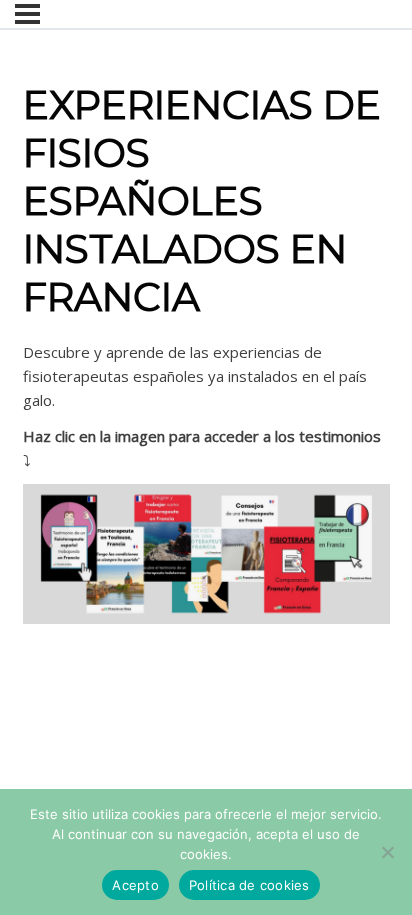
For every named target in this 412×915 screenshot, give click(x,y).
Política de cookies (249, 885)
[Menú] (27, 14)
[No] (387, 852)
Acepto (135, 885)
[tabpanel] (206, 482)
